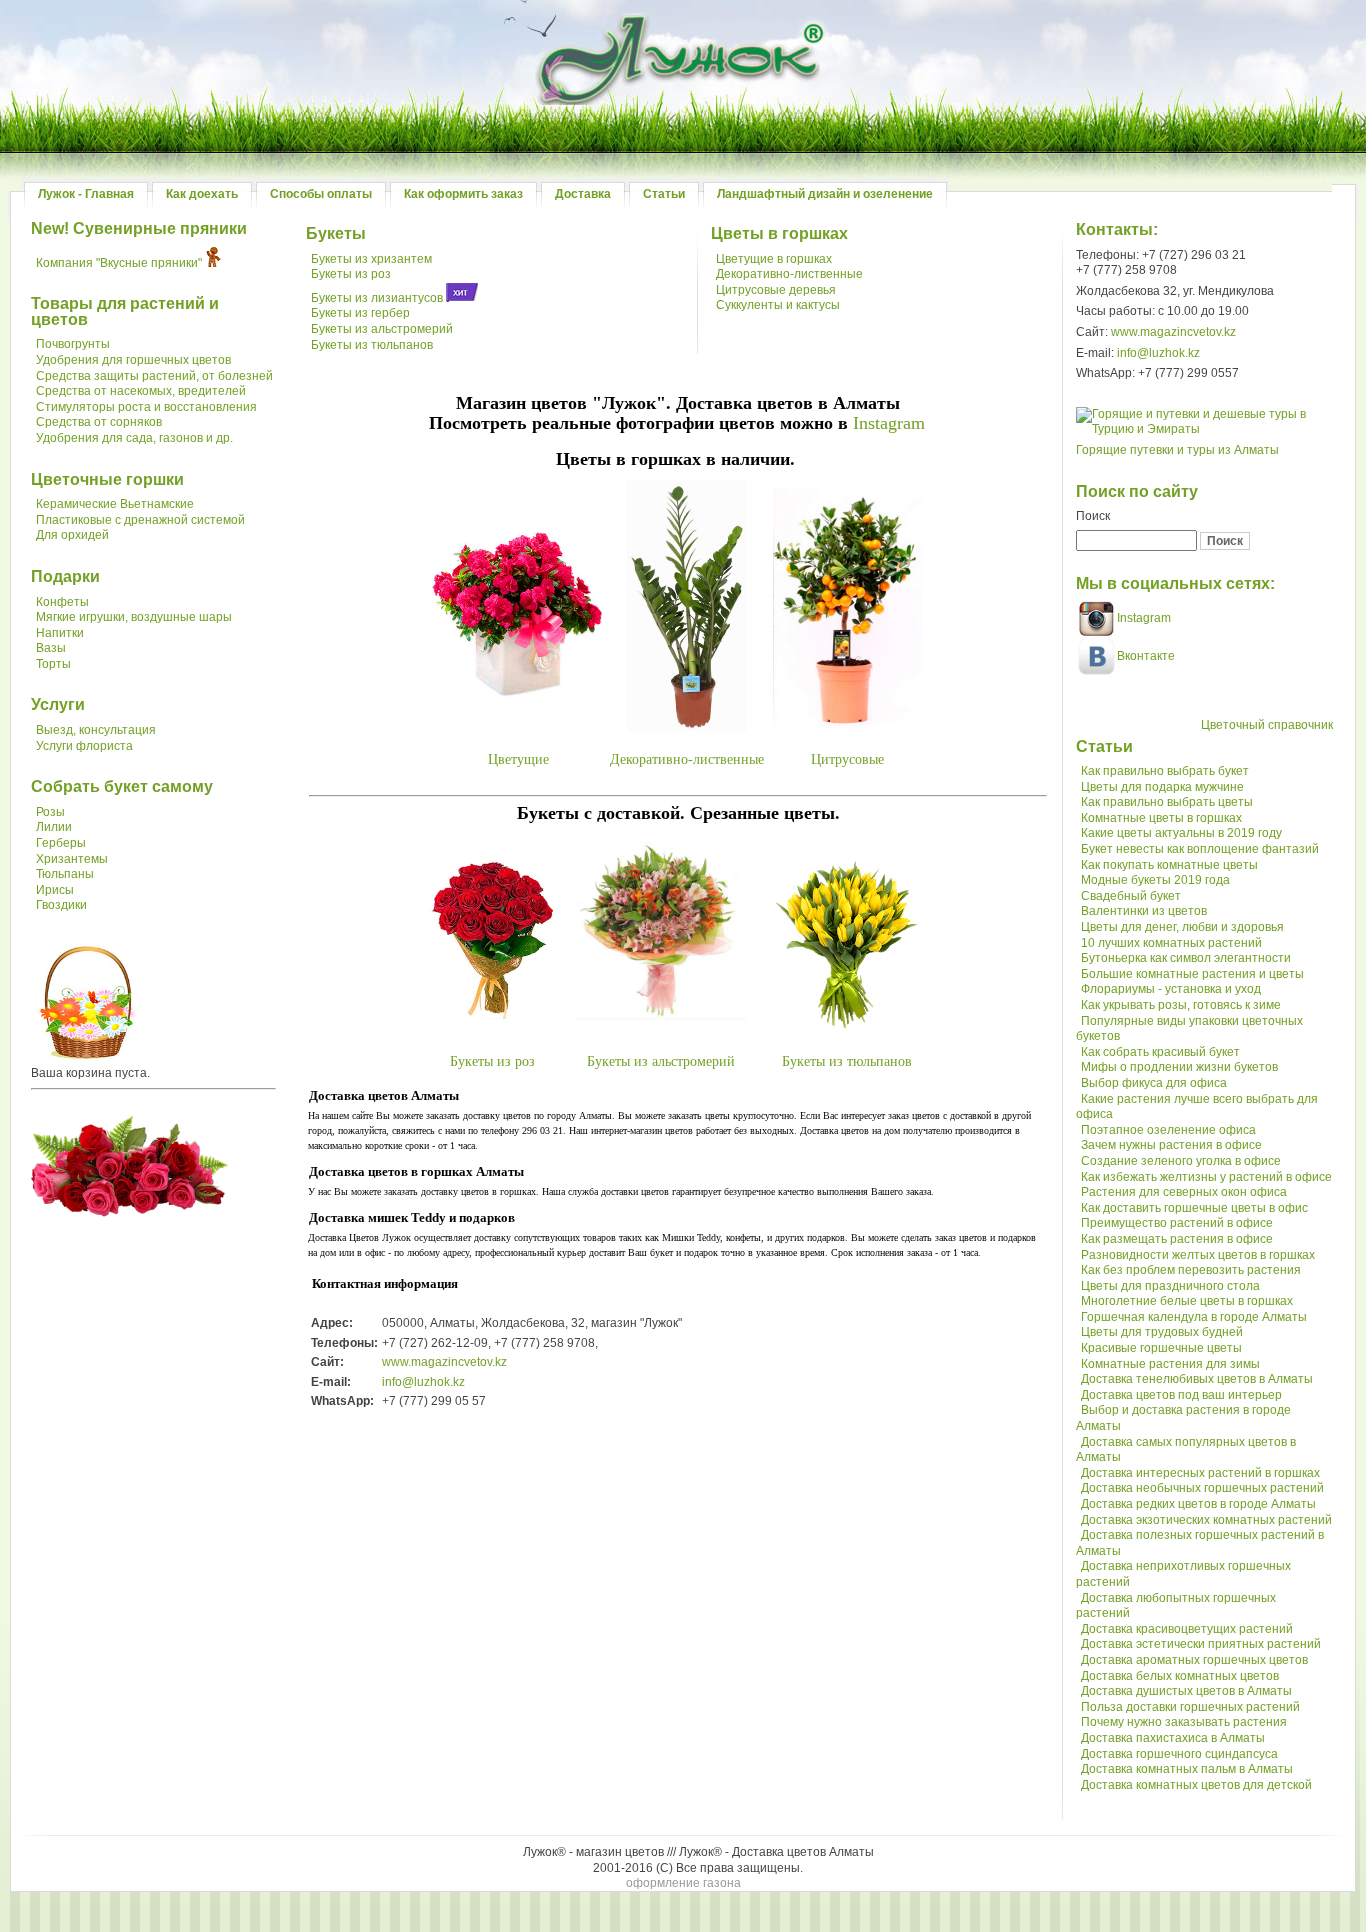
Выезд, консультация (96, 730)
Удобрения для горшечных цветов (133, 360)
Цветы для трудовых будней (1162, 1332)
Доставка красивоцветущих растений (1187, 1629)
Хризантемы (72, 859)
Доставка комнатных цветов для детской (1196, 1785)
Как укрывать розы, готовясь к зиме (1181, 1005)
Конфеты (62, 602)
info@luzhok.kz (423, 1382)
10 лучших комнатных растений (1171, 943)
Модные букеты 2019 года (1155, 880)
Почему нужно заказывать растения (1184, 1722)
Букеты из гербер (360, 313)
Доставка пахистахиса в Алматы (1173, 1738)
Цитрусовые (847, 759)
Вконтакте (1146, 656)
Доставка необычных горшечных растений (1202, 1488)
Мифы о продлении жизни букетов (1179, 1067)
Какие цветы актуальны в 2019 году (1181, 833)
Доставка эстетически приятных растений (1201, 1644)
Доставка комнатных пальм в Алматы (1187, 1769)
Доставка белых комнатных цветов (1180, 1676)
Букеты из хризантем (371, 259)
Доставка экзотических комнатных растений (1206, 1520)
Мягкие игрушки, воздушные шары (134, 617)
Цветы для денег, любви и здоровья (1182, 927)
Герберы (61, 843)
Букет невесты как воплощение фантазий (1200, 849)
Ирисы (55, 890)
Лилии (54, 827)
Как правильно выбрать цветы (1167, 802)
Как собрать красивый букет (1160, 1052)
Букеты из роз (351, 274)
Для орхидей (72, 535)
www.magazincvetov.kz (444, 1362)
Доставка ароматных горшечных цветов (1194, 1660)
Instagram (889, 423)
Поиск (1093, 516)
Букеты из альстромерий (382, 329)
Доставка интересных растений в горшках (1200, 1473)
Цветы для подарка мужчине (1162, 787)
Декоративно (649, 759)
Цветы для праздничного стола (1170, 1286)
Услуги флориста (84, 746)
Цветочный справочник (1267, 725)
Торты (53, 664)
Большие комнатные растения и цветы (1192, 974)
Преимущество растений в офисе (1177, 1223)
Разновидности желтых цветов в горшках (1198, 1255)
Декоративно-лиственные (789, 274)
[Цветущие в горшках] (517, 691)
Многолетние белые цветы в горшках (1187, 1301)
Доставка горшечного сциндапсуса (1179, 1754)
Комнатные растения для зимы (1170, 1364)
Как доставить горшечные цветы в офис (1194, 1208)
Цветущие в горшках (774, 259)
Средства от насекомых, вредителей (141, 391)
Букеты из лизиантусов (377, 298)
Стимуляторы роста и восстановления (146, 407)
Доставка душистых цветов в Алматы (1186, 1691)
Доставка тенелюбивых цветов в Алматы (1197, 1379)
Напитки (60, 633)
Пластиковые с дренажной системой (140, 520)
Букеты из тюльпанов (372, 345)
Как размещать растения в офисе (1177, 1239)
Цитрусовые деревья (776, 290)
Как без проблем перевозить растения (1191, 1270)
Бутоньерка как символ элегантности (1186, 958)
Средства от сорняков (99, 422)
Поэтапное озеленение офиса (1168, 1130)
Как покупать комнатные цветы (1169, 865)
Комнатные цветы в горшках (1161, 818)
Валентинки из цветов (1144, 911)
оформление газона (683, 1883)
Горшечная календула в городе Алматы (1194, 1317)
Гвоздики (61, 905)
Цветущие (518, 759)
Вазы (51, 648)
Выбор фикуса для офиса (1154, 1083)
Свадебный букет (1131, 896)
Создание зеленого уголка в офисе (1181, 1161)
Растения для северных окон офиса (1184, 1192)
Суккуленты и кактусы (778, 305)
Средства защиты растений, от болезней (154, 376)
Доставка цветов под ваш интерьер (1181, 1395)
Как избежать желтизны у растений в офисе (1206, 1177)
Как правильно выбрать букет (1165, 771)
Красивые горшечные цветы (1161, 1348)
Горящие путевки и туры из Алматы (1177, 450)
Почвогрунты (73, 344)
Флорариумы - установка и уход (1171, 989)
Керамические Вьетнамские (115, 504)
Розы (50, 812)
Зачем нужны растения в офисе (1171, 1145)
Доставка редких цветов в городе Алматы (1198, 1504)
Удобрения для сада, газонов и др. (134, 438)
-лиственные (726, 759)
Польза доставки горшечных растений (1190, 1707)
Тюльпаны (65, 874)
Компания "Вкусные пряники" (119, 263)
